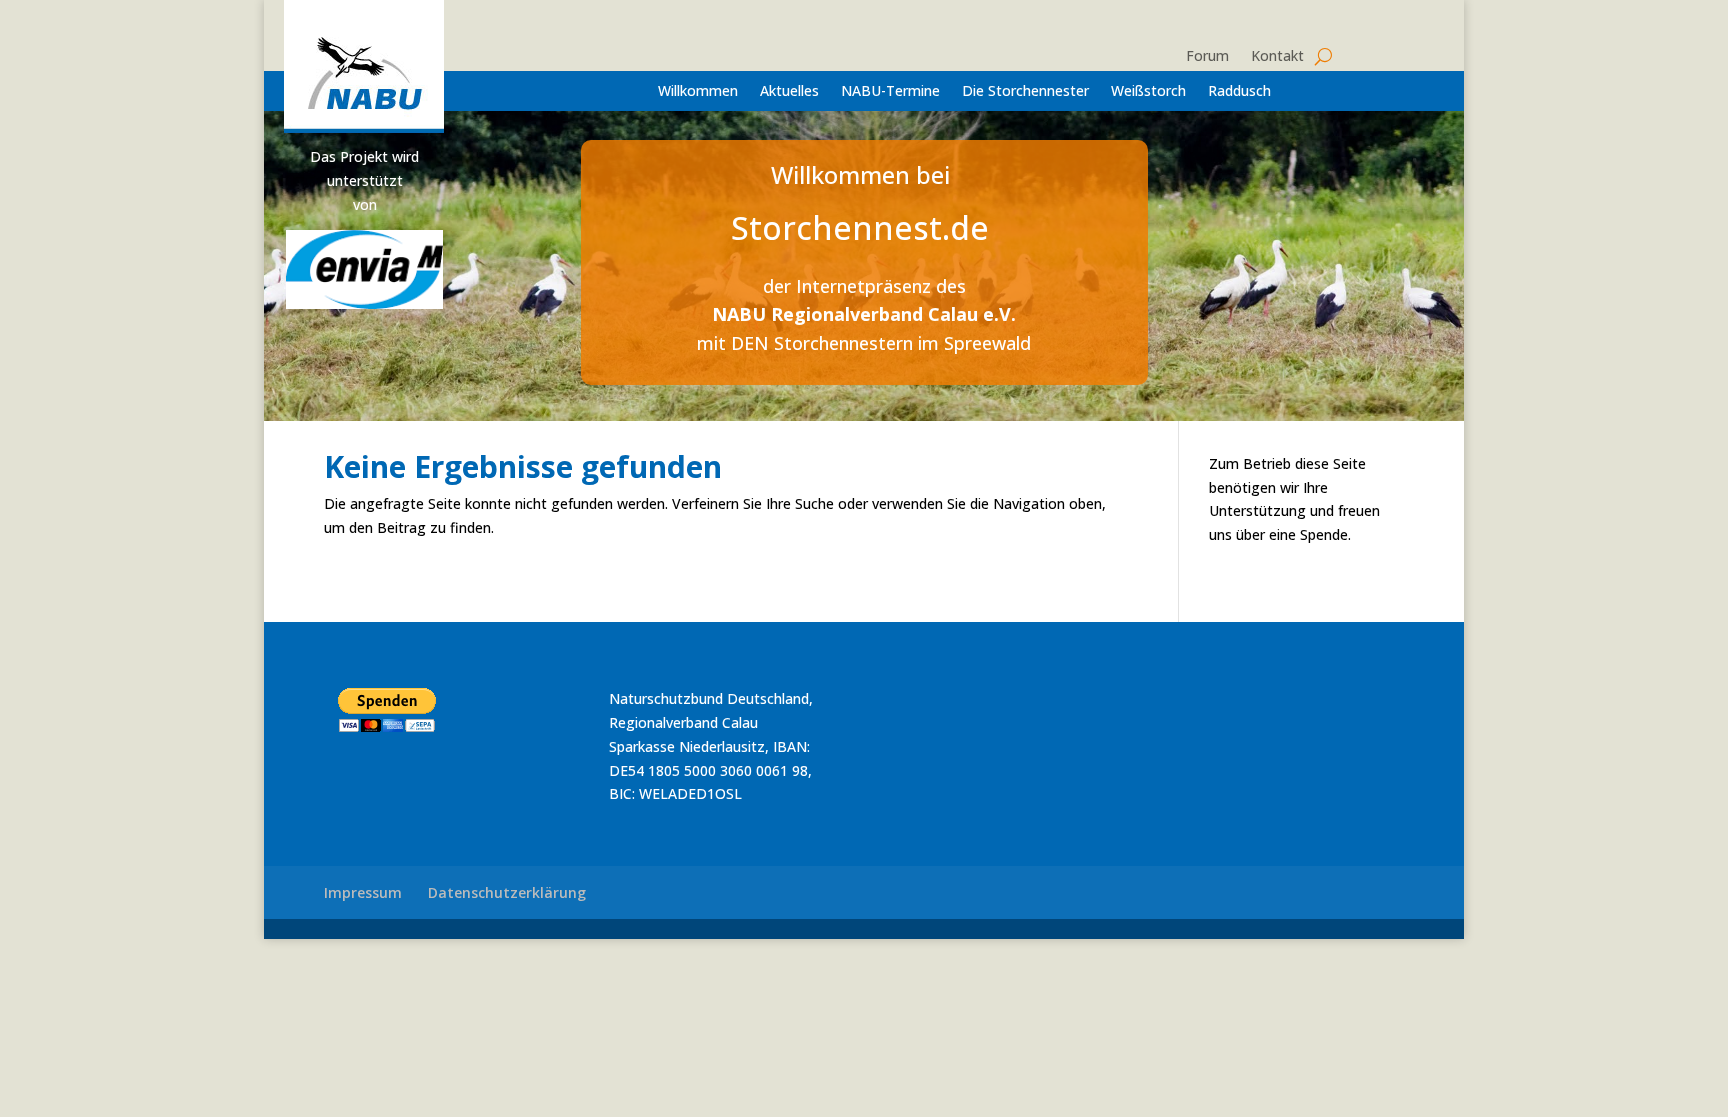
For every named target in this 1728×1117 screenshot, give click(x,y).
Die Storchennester (1025, 92)
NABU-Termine (890, 92)
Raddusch (1239, 92)
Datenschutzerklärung (507, 892)
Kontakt (1277, 57)
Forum (1207, 57)
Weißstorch (1148, 92)
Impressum (363, 892)
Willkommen (698, 92)
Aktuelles (789, 92)
